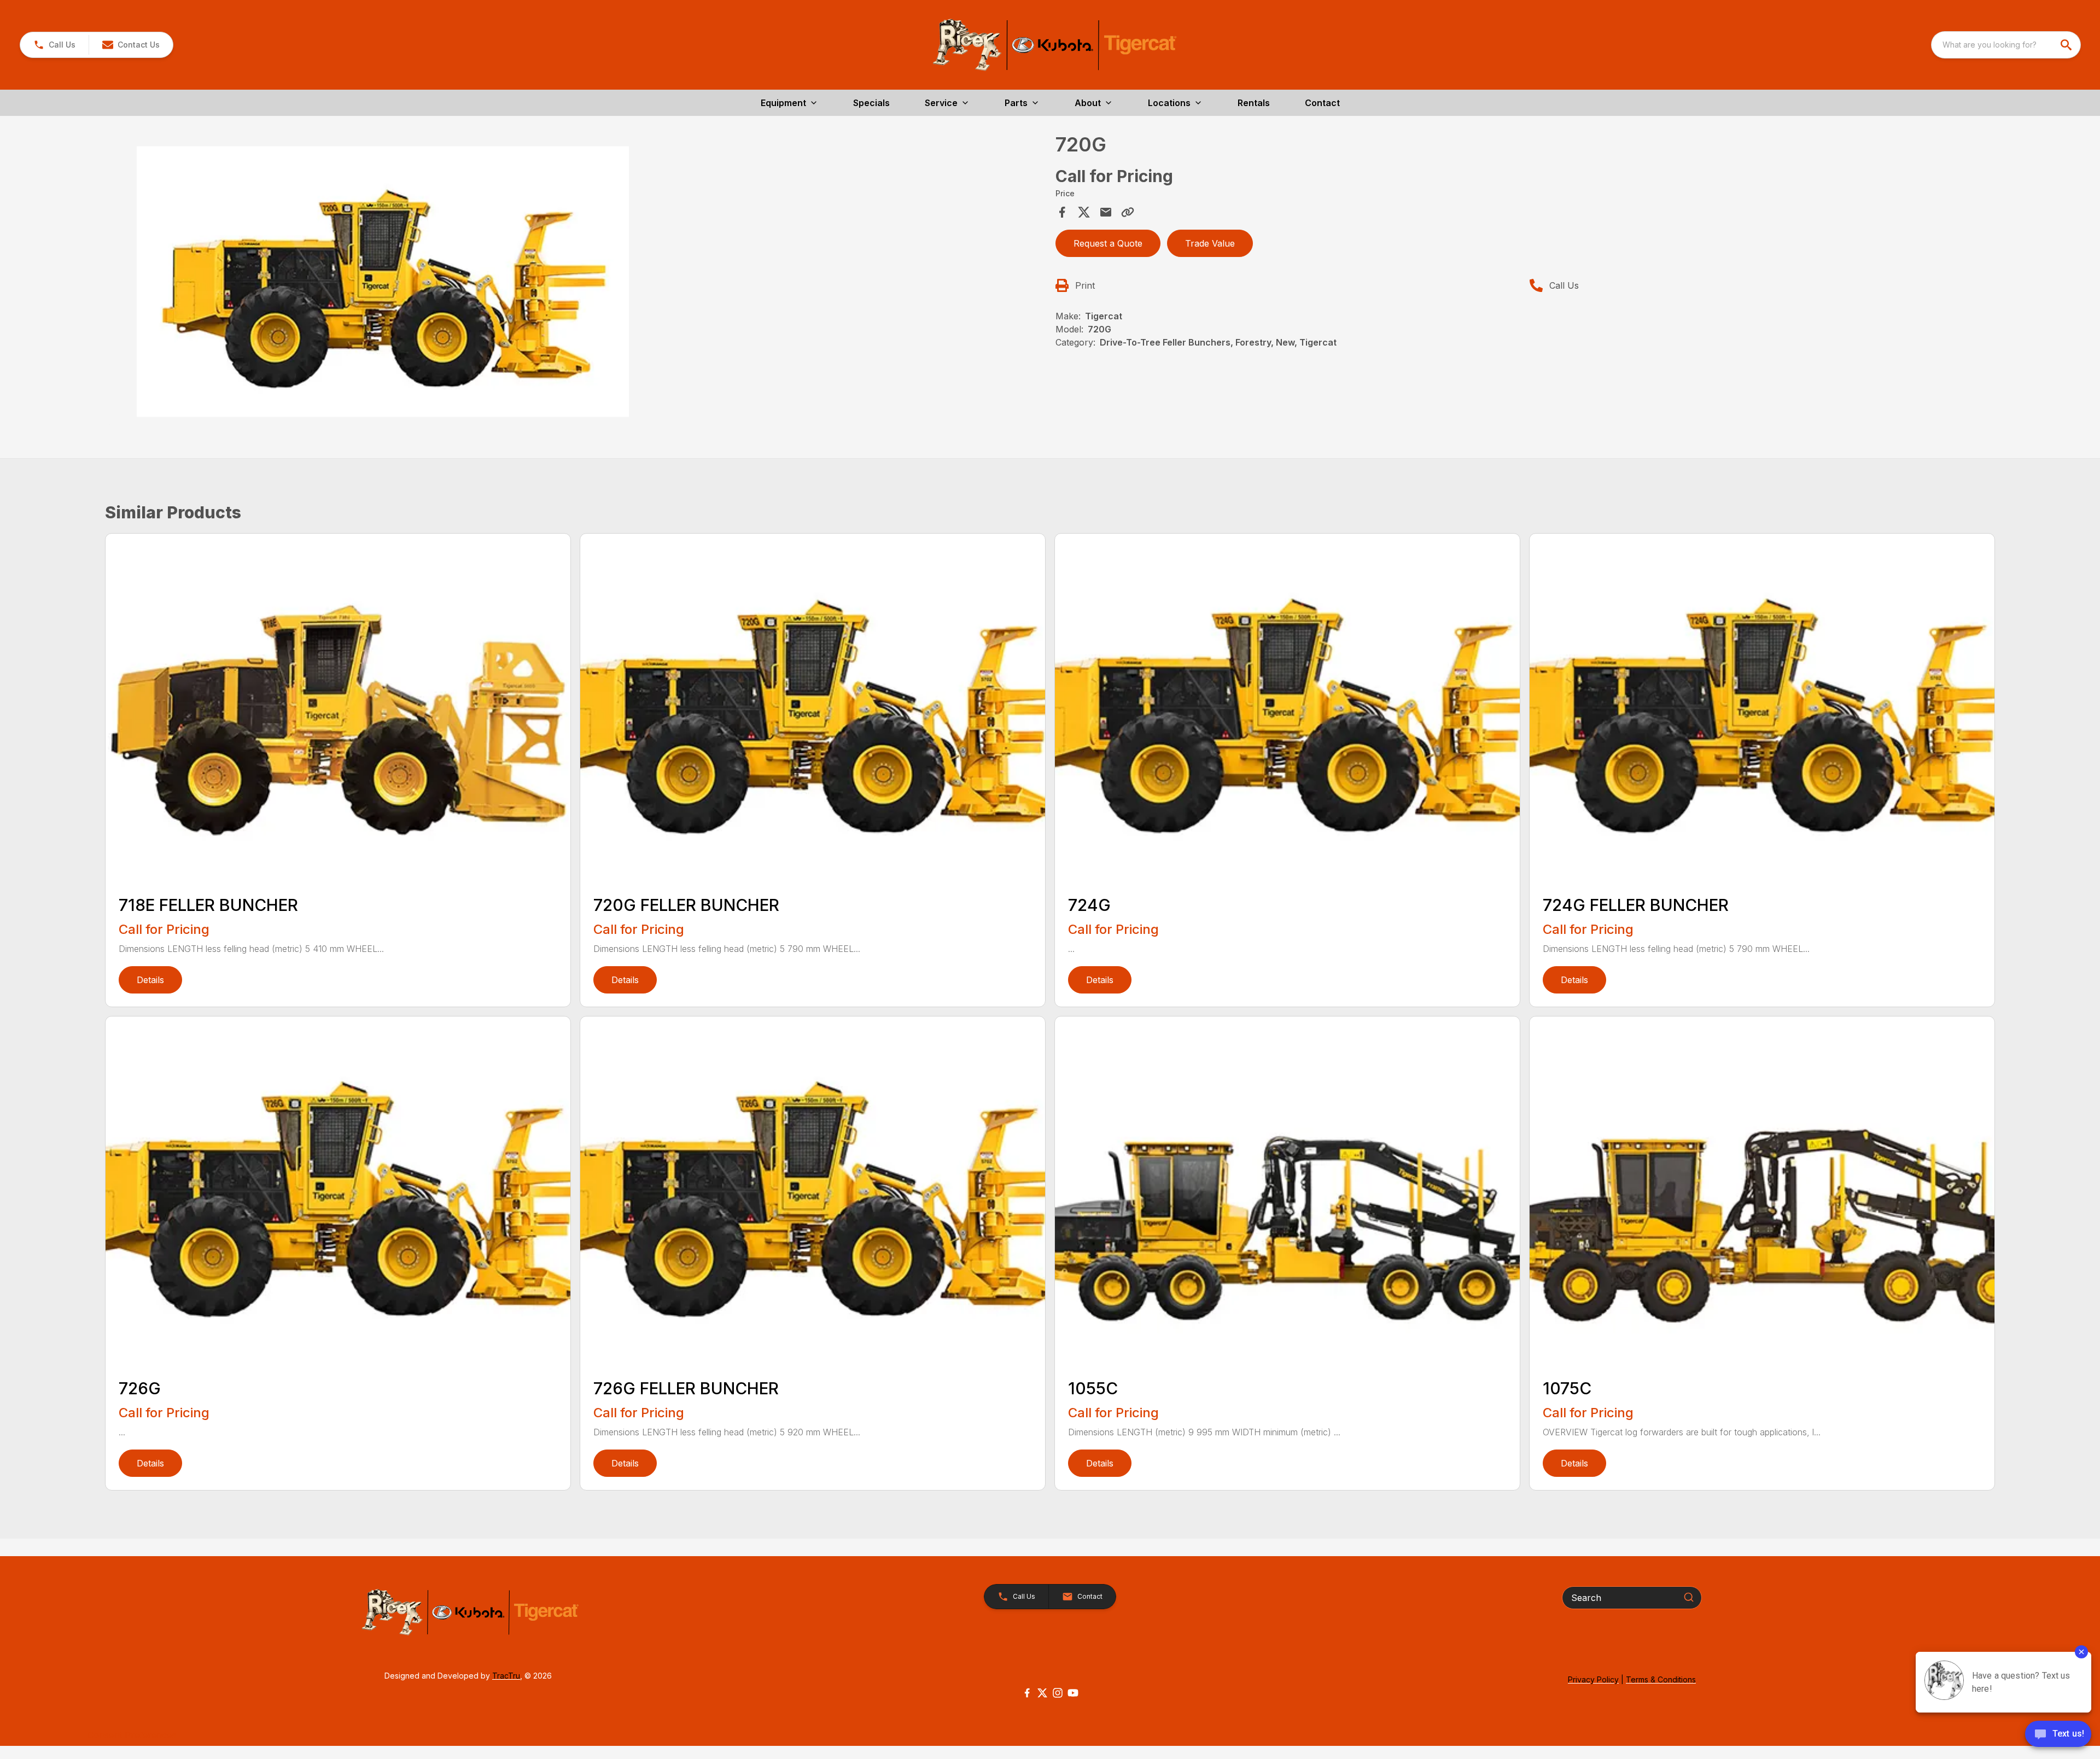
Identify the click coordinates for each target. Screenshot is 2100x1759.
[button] (54, 45)
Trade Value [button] (1210, 243)
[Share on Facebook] (1062, 212)
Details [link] (150, 980)
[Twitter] (1042, 1693)
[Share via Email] (1106, 212)
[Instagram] (1058, 1693)
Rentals (1254, 103)
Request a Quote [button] (1108, 243)
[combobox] (2006, 45)
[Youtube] (1073, 1693)
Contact (1322, 103)
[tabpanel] (577, 283)
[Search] (1689, 1597)
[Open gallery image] (383, 281)
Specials (871, 103)
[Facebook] (1027, 1693)
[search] (2067, 45)
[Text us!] (2058, 1735)
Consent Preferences (132, 1735)
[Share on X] (1084, 212)
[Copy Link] (1128, 212)
